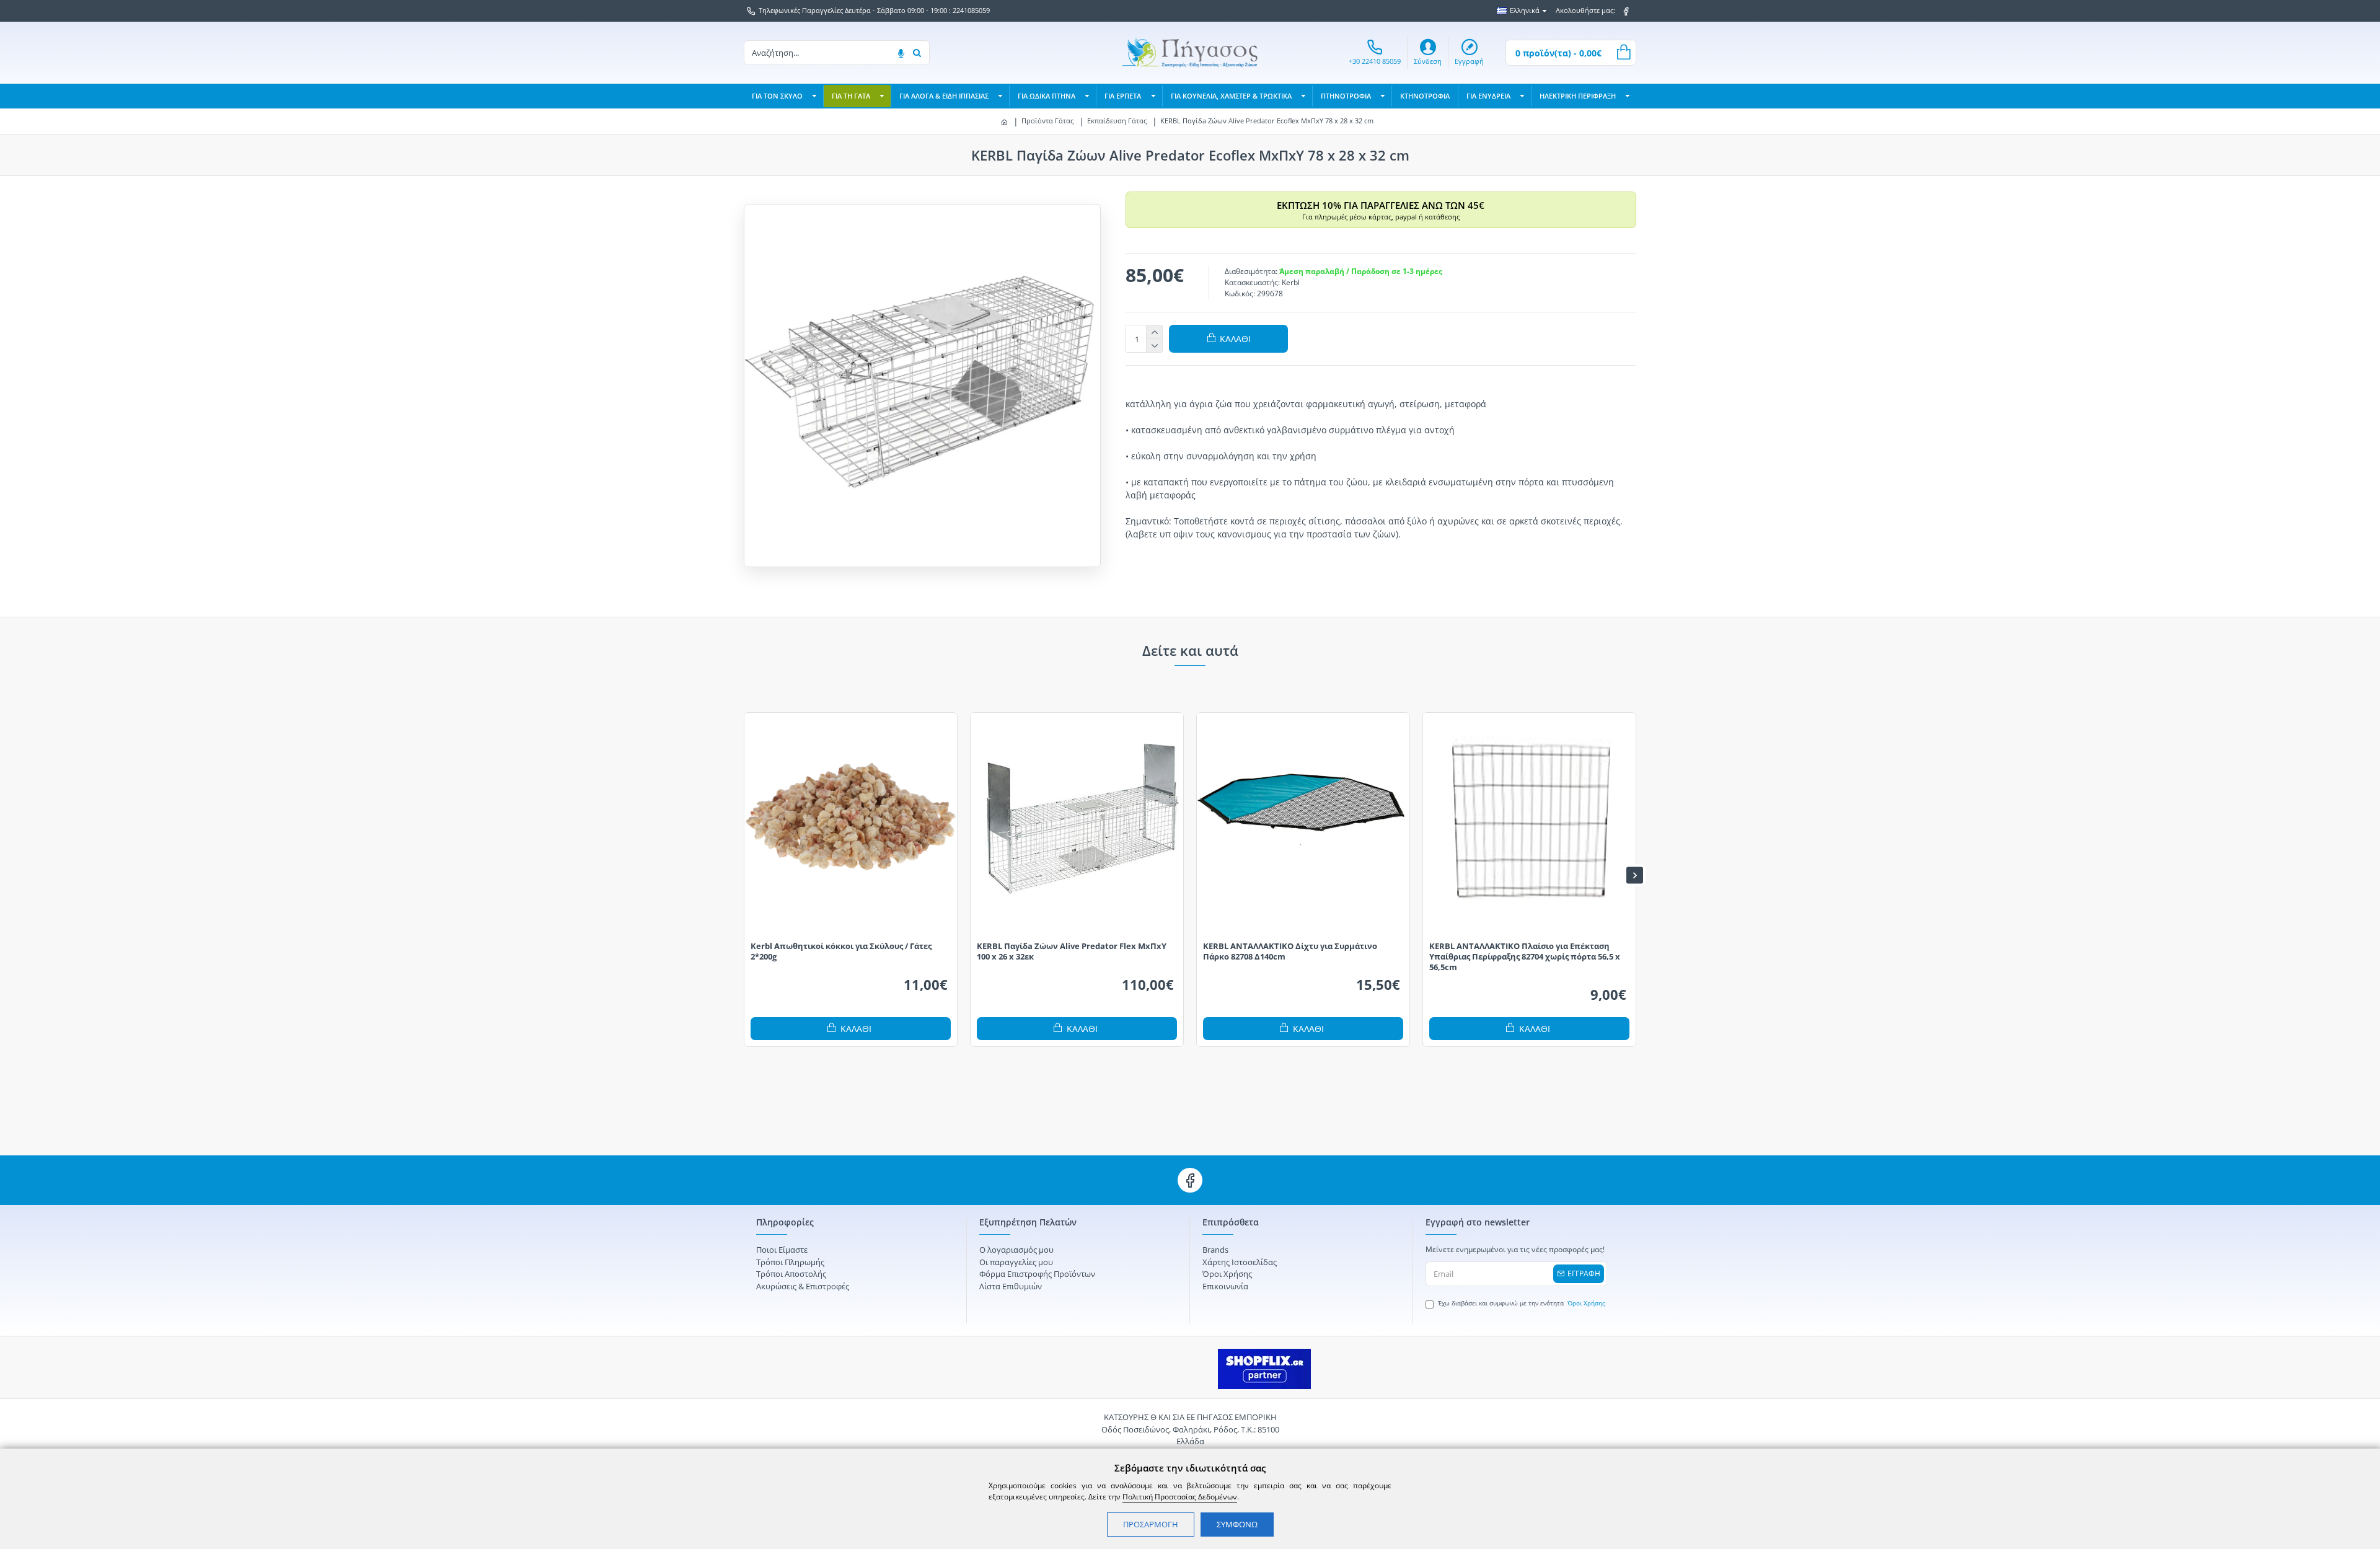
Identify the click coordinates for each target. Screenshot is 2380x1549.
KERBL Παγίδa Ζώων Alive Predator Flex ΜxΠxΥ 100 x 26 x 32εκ (1072, 951)
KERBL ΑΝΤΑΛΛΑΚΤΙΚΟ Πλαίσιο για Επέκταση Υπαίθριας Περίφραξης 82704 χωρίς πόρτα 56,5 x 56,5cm (1525, 957)
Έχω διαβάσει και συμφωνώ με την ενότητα (1522, 1303)
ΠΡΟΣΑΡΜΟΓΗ (1151, 1524)
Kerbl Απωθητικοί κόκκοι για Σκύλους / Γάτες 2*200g (841, 951)
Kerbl (1291, 282)
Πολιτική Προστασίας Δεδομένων (1180, 1497)
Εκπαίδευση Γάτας (1117, 121)
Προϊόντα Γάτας (1047, 121)
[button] (745, 875)
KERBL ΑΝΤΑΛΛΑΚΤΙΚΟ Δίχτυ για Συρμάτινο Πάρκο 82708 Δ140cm (1290, 951)
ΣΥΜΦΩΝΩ (1237, 1524)
